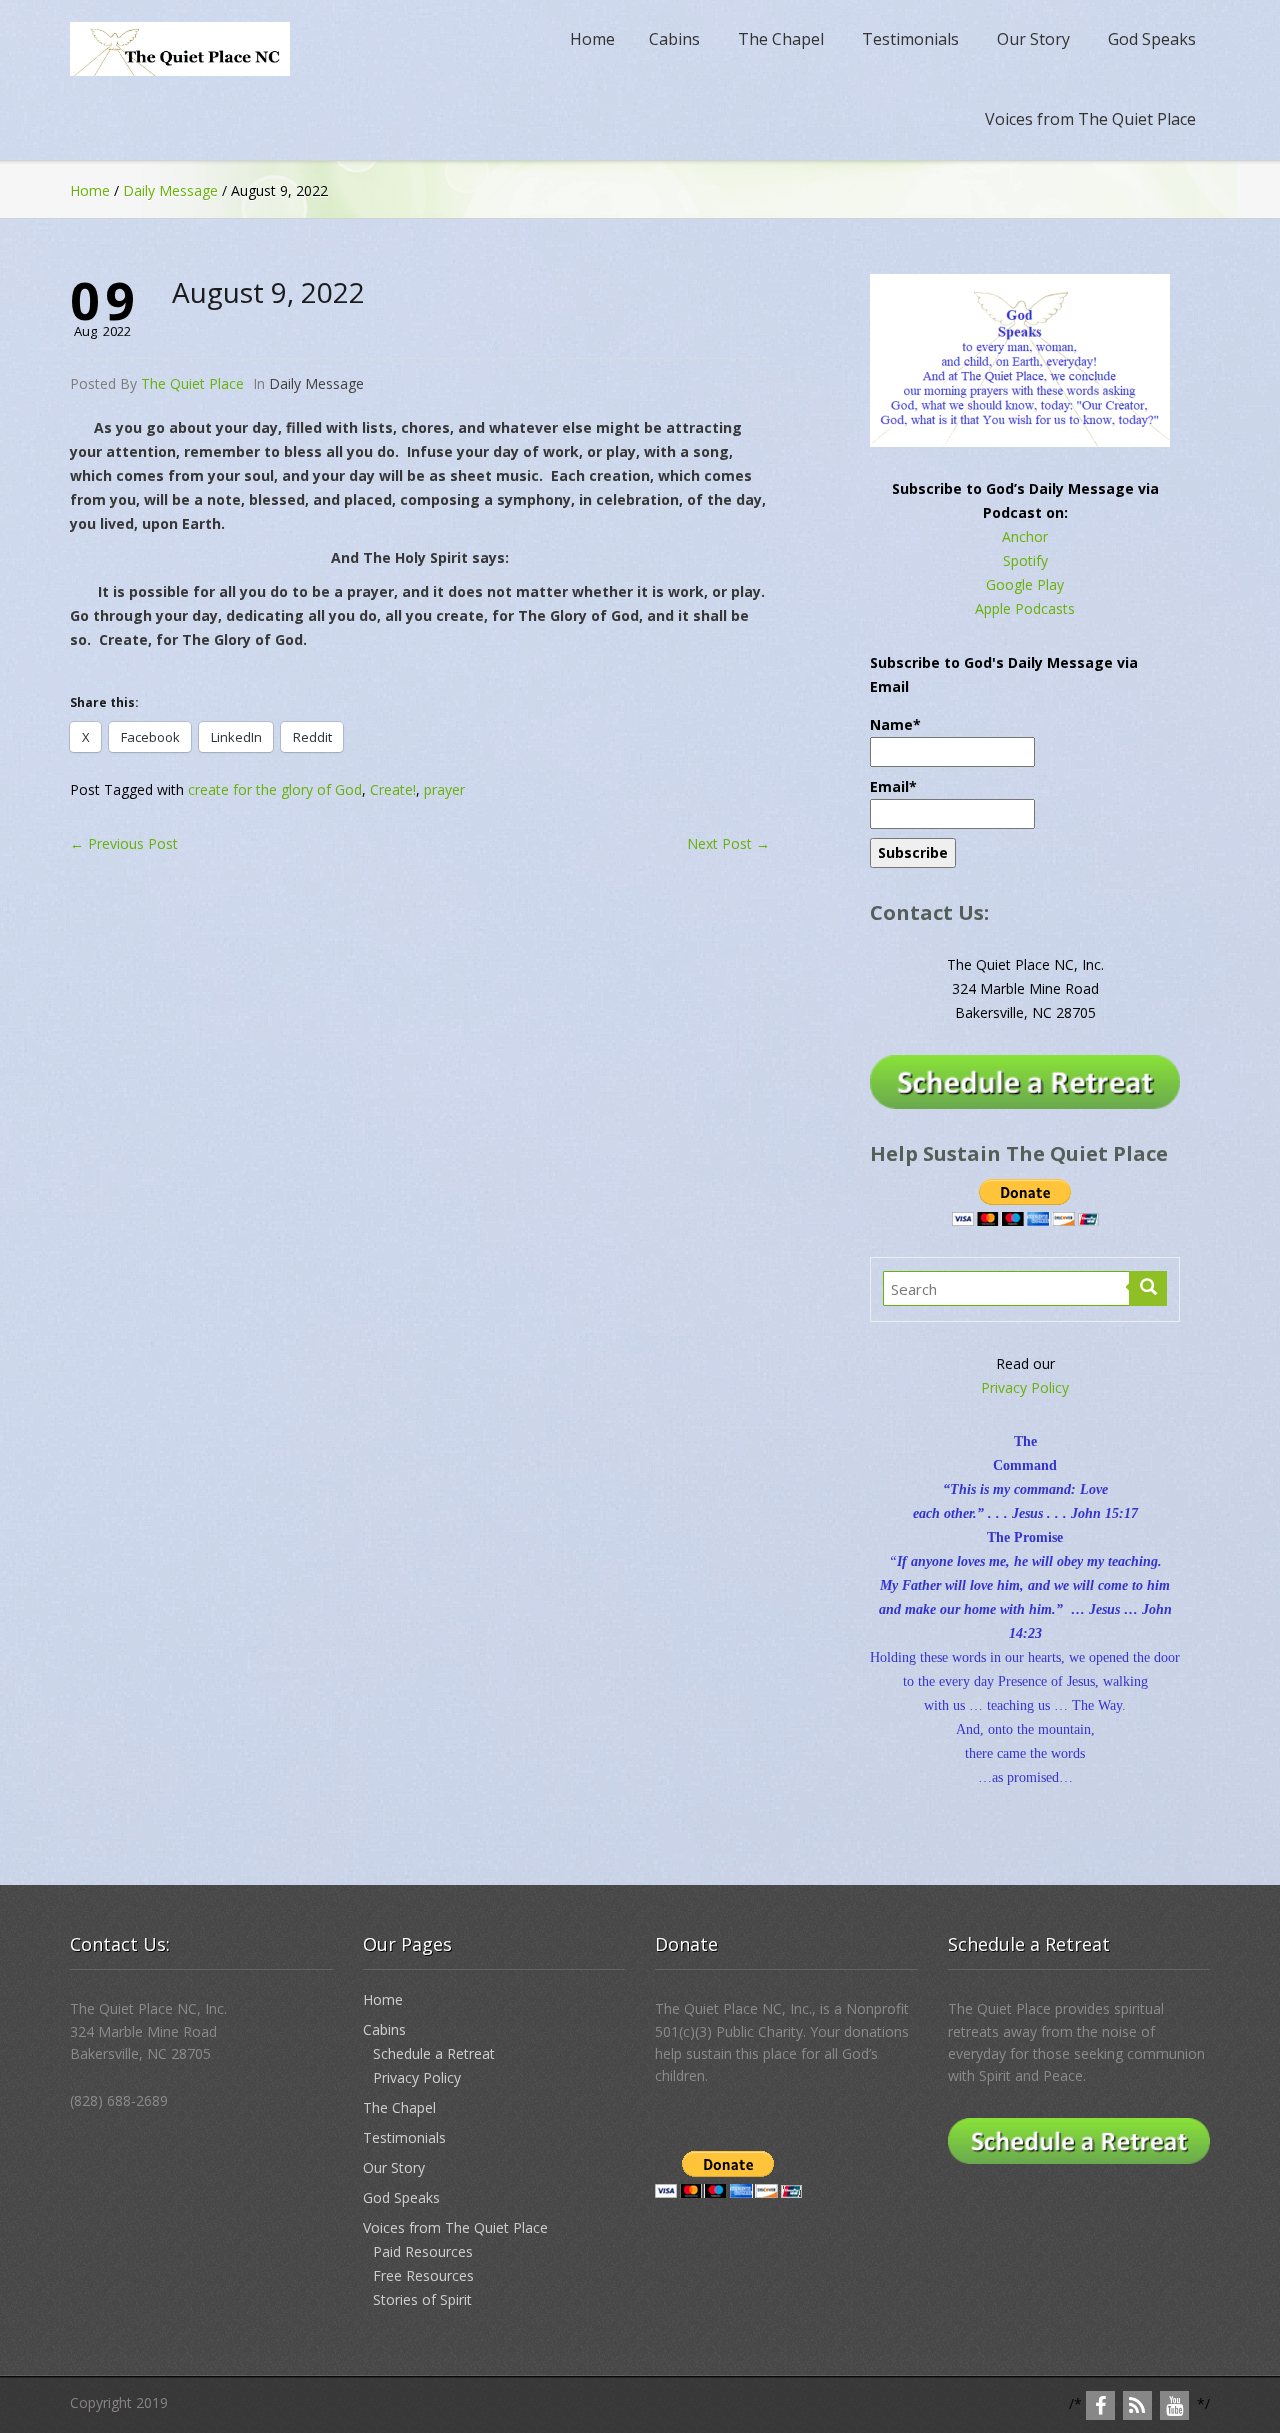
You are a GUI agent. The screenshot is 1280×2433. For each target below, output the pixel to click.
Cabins (674, 39)
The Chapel (781, 39)
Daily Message (170, 190)
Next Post (728, 843)
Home (592, 39)
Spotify (1025, 560)
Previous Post (124, 843)
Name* (895, 724)
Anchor (1025, 536)
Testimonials (910, 39)
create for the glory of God (275, 789)
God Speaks (1152, 39)
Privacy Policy (1025, 1387)
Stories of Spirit (422, 2299)
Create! (393, 789)
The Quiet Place (192, 383)
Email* (893, 786)
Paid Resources (423, 2251)
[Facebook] (1100, 2405)
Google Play (1025, 584)
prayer (444, 789)
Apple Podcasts (1025, 608)
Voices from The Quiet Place (1090, 119)
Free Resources (423, 2275)
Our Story (1033, 39)
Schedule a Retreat (434, 2053)
